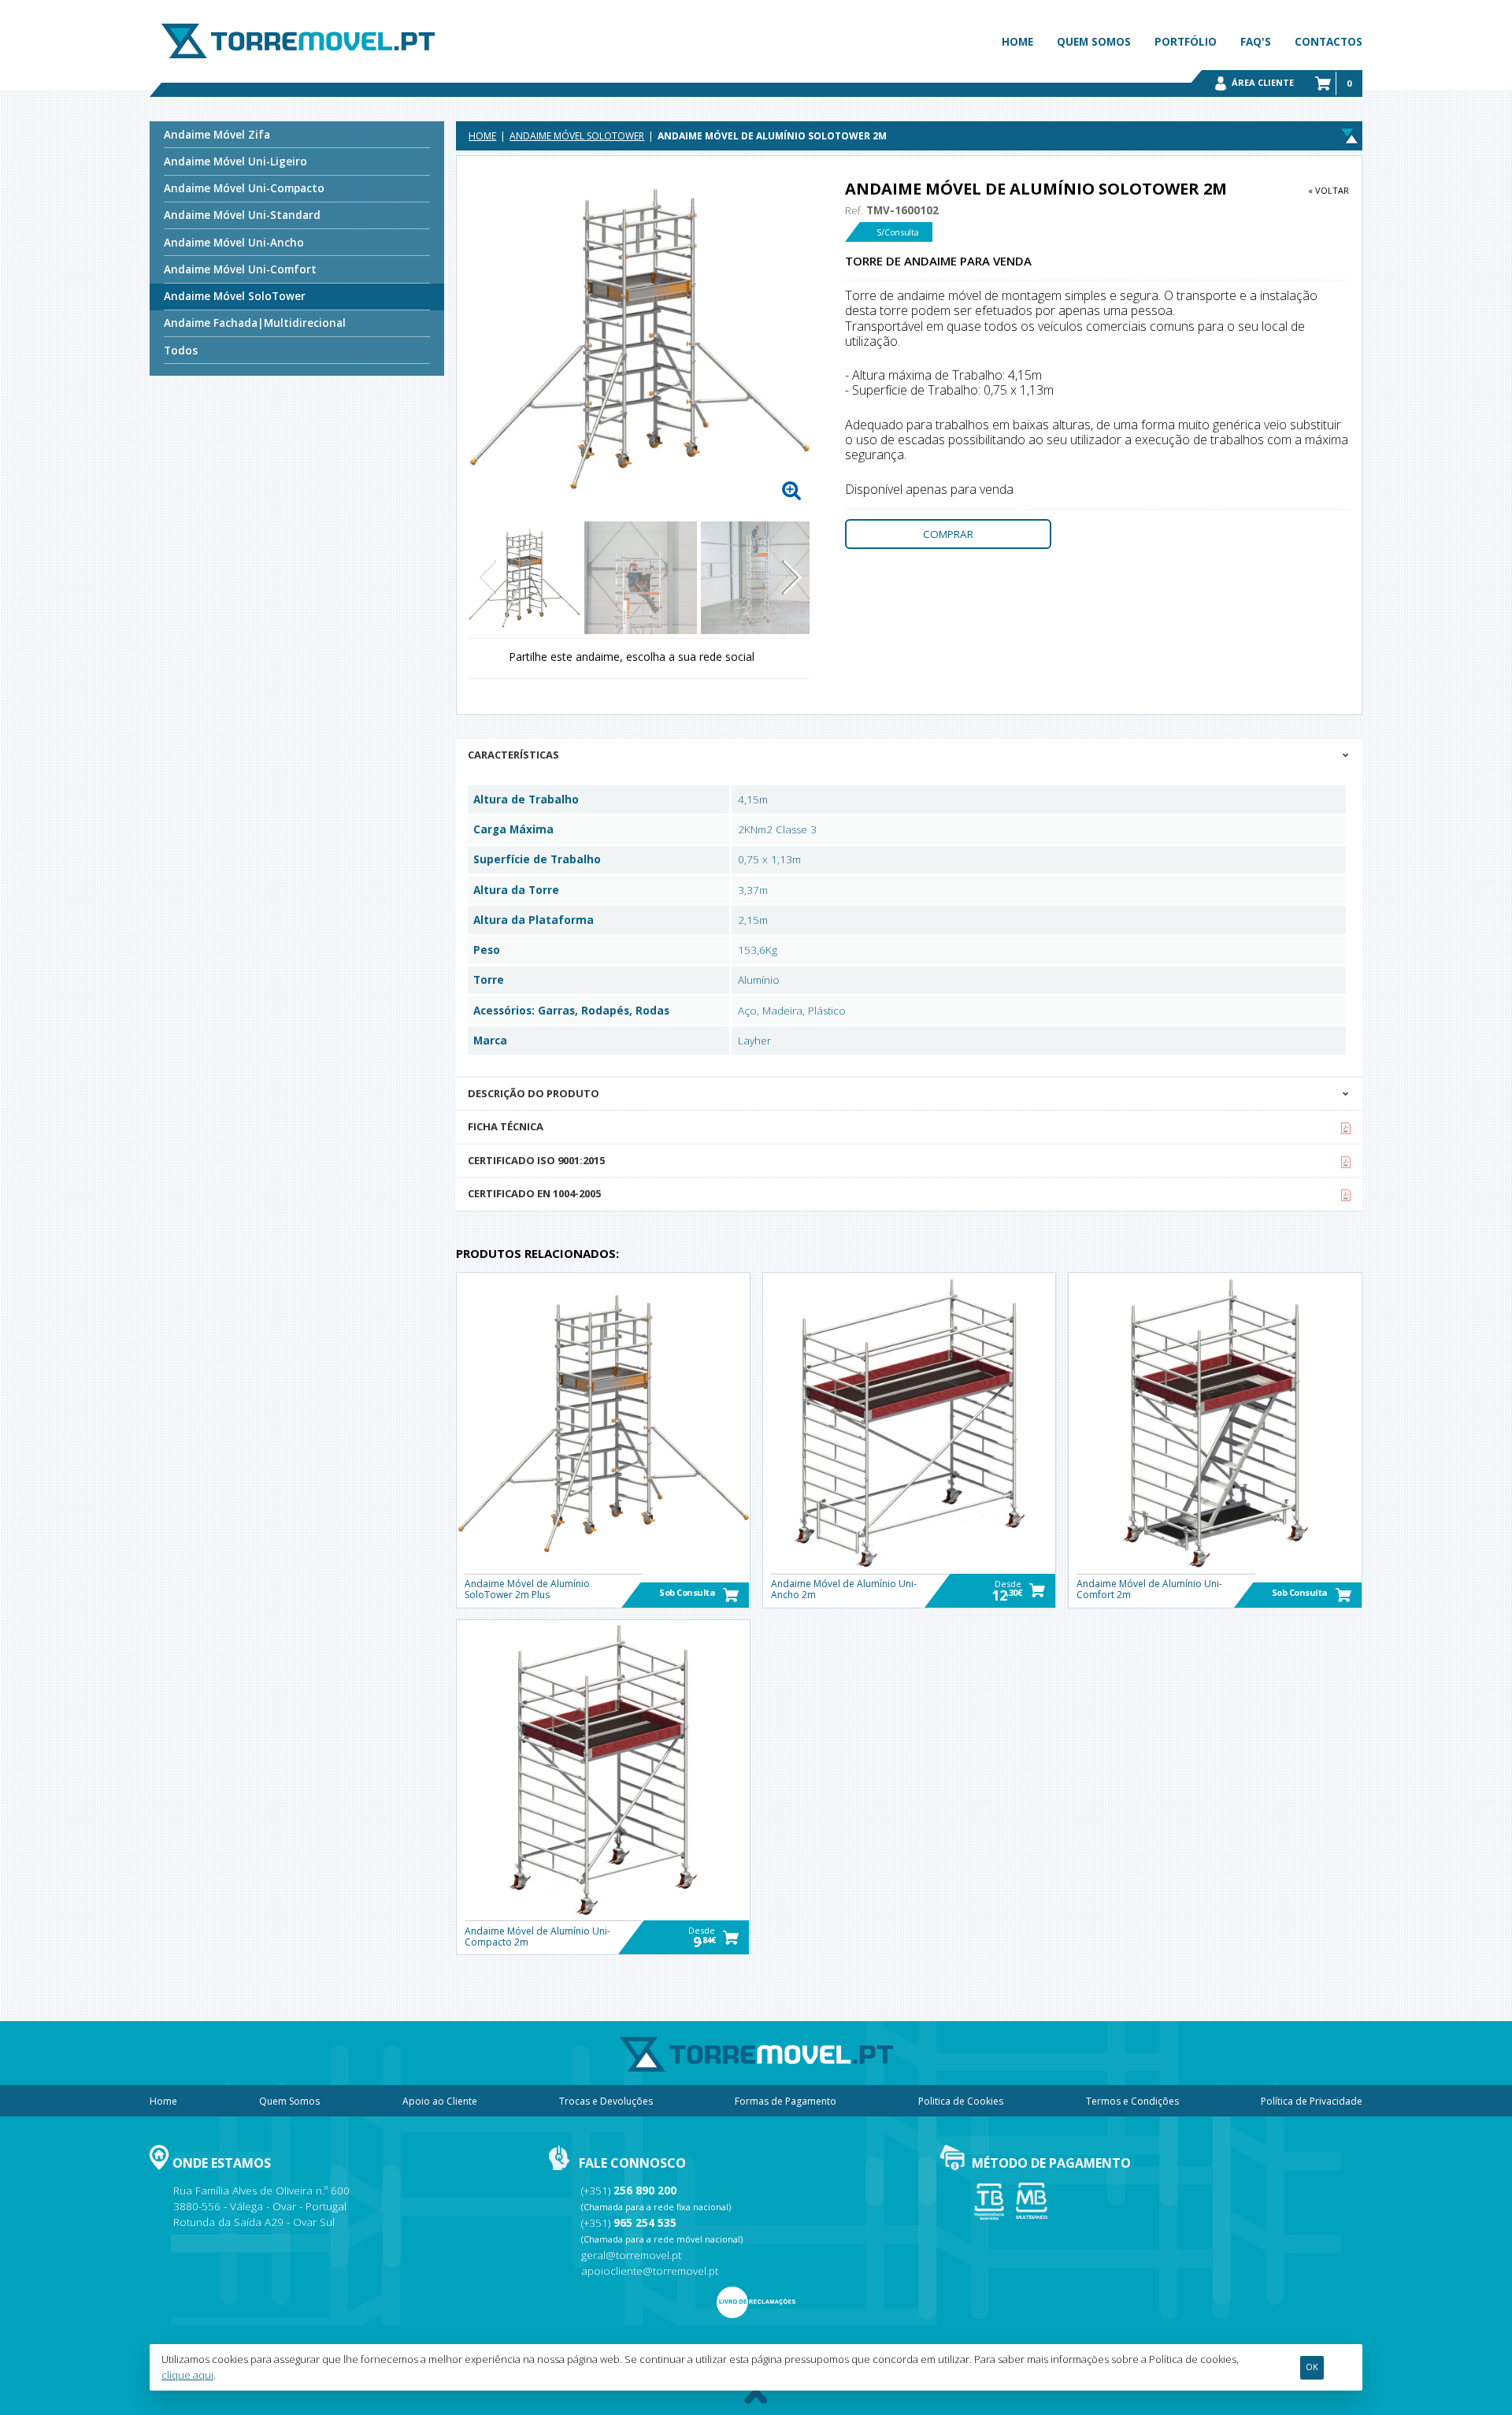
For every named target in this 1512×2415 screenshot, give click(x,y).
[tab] (909, 755)
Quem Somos (1094, 42)
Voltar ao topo (756, 2397)
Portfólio (1186, 42)
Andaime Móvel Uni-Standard (242, 215)
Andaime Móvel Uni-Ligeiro (235, 161)
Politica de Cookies (961, 2101)
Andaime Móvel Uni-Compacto (244, 188)
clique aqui (187, 2375)
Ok (1312, 2367)
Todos (181, 351)
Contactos (1329, 42)
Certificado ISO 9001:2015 (536, 1160)
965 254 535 (645, 2223)
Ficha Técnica (506, 1126)
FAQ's (1256, 42)
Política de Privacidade (1312, 2101)
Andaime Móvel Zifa (217, 135)
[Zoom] (639, 339)
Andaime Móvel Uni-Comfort (240, 269)
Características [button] (513, 755)
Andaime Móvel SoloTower (235, 296)
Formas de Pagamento (786, 2101)
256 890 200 (645, 2191)
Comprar (948, 534)
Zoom (791, 491)
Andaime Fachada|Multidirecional (255, 323)
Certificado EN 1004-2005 (534, 1193)
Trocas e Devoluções (606, 2101)
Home (1017, 42)
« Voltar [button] (1329, 190)
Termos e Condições (1132, 2101)
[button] (791, 577)
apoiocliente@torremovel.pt (650, 2271)
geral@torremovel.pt (631, 2255)
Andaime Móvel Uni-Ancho (234, 243)
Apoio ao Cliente (440, 2101)
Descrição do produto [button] (534, 1093)
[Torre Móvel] (298, 41)
